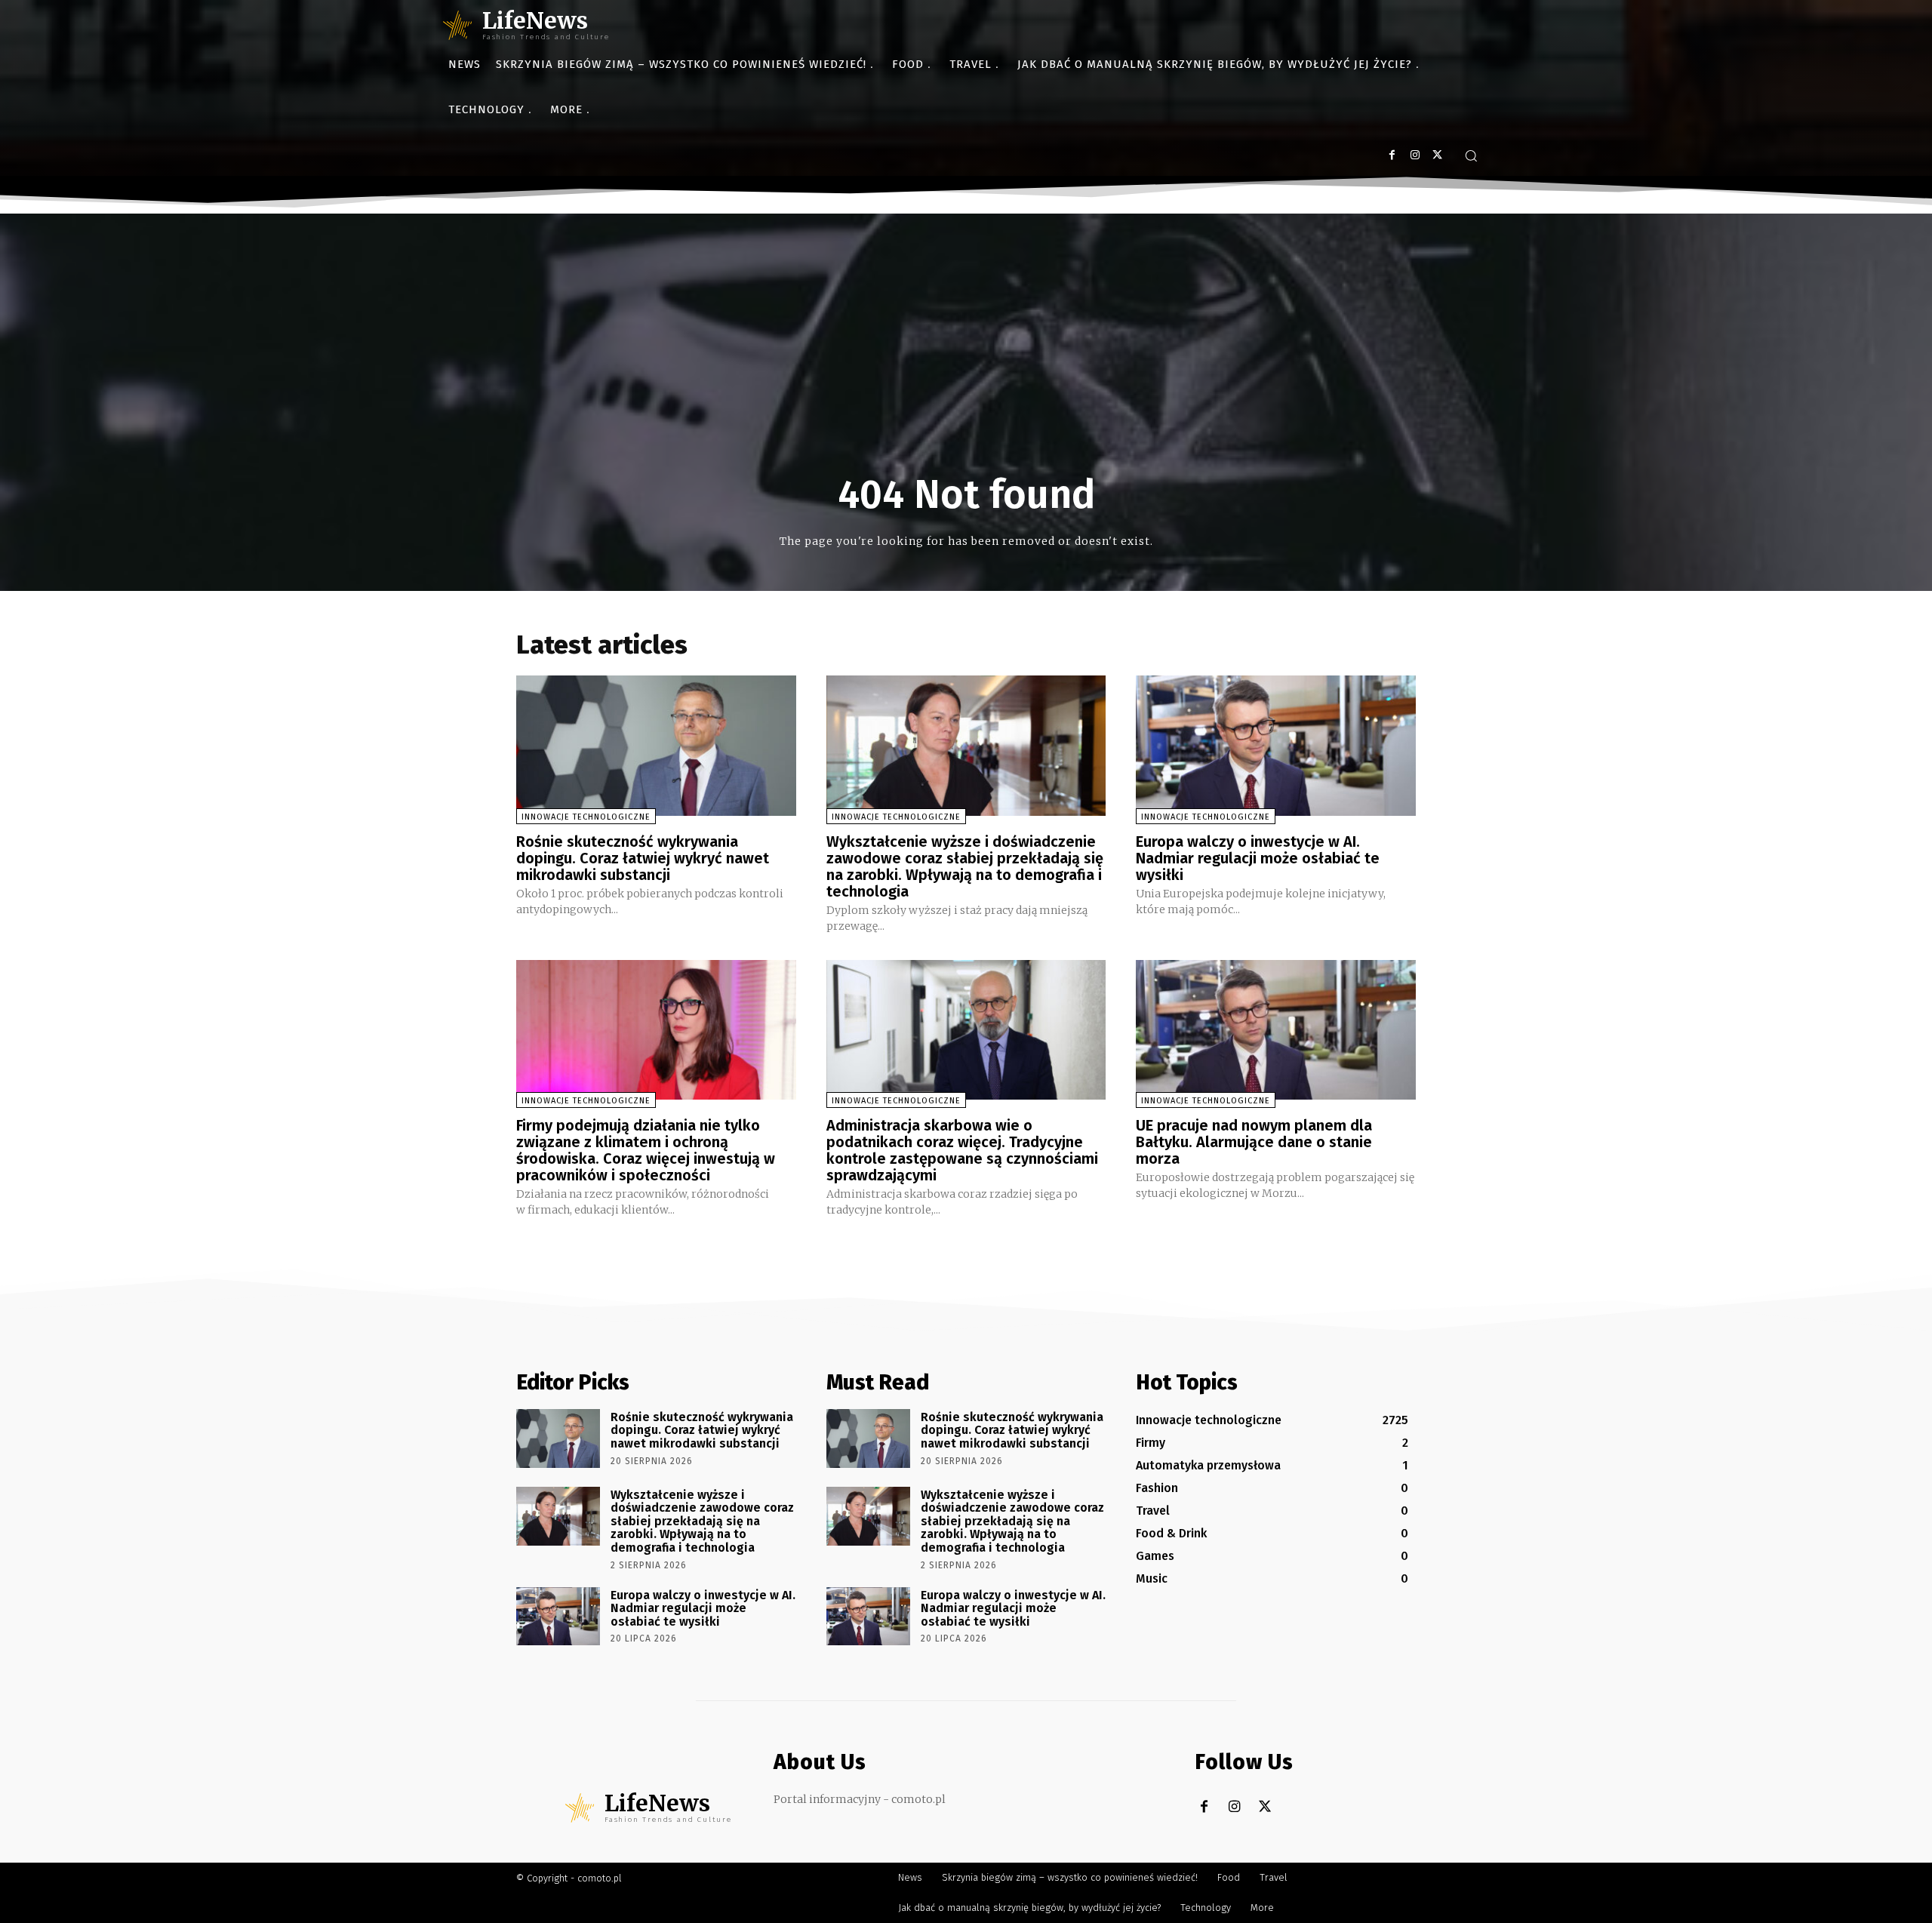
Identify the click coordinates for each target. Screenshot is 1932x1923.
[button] (1471, 155)
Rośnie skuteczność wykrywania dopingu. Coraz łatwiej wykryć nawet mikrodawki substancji (643, 858)
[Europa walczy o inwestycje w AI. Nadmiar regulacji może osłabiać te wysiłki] (1276, 745)
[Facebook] (1392, 155)
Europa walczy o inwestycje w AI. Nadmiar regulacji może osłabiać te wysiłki (1258, 858)
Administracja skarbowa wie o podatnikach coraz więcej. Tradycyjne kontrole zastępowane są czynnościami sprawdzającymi (962, 1150)
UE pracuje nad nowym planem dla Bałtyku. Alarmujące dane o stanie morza (1254, 1142)
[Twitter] (1437, 155)
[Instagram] (1415, 155)
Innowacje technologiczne (586, 817)
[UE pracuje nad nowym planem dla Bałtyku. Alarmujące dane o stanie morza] (1276, 1030)
